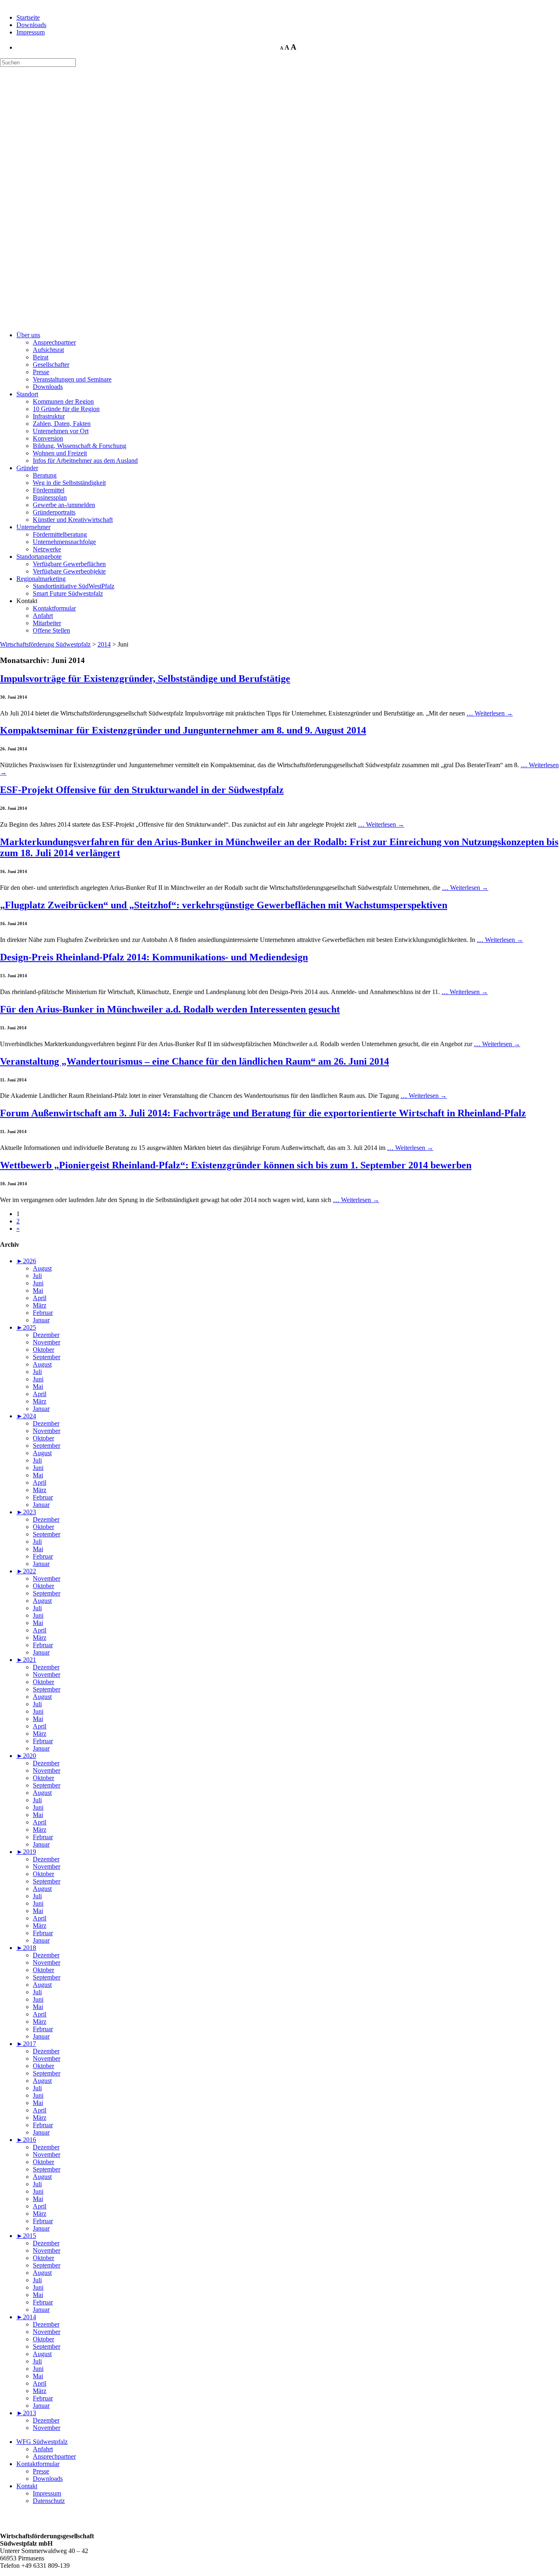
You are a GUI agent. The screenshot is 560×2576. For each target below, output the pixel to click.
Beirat (41, 357)
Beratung (45, 475)
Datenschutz (49, 2501)
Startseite (28, 17)
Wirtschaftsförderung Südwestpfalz (45, 644)
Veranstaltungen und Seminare (72, 379)
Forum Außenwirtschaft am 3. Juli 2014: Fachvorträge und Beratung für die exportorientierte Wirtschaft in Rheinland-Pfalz (263, 1113)
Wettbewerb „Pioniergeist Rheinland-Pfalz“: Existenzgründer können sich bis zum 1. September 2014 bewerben (236, 1165)
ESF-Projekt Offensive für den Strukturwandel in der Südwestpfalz (142, 790)
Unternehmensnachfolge (64, 542)
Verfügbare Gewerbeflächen (69, 564)
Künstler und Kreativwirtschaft (73, 520)
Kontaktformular (54, 608)
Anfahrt (43, 616)
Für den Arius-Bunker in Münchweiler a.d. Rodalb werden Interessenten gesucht (170, 1009)
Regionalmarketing (41, 579)
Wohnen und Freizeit (60, 453)
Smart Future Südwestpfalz (68, 593)
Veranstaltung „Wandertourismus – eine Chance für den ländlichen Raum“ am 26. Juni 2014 (195, 1061)
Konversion (48, 438)
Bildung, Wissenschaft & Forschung (80, 446)
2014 (104, 644)
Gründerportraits (54, 512)
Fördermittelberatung (60, 534)
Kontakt (27, 2486)
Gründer (27, 468)
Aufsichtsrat (48, 350)
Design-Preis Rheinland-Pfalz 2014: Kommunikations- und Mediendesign (154, 957)
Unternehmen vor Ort (61, 431)
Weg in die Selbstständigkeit (69, 483)
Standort (27, 394)
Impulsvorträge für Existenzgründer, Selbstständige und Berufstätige (145, 679)
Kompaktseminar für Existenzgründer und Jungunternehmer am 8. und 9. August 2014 (183, 730)
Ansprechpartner (54, 342)
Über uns (28, 335)
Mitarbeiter (47, 623)
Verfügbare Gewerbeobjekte (69, 571)
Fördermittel (49, 490)
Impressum (31, 32)
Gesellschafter (51, 365)
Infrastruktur (49, 416)
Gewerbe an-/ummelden (64, 505)
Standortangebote (39, 557)
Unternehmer (33, 527)
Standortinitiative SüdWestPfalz (74, 586)
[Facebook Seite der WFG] (7, 2522)
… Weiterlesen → (490, 713)
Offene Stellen (51, 630)
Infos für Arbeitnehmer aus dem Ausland (85, 461)
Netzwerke (47, 549)
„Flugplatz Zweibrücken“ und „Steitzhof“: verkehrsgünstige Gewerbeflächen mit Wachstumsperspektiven (224, 905)
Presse (41, 372)
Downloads (31, 25)
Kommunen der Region (63, 401)
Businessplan (50, 497)
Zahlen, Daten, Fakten (62, 424)
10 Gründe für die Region (66, 409)
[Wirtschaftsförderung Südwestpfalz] (40, 106)
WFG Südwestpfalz (42, 2442)
